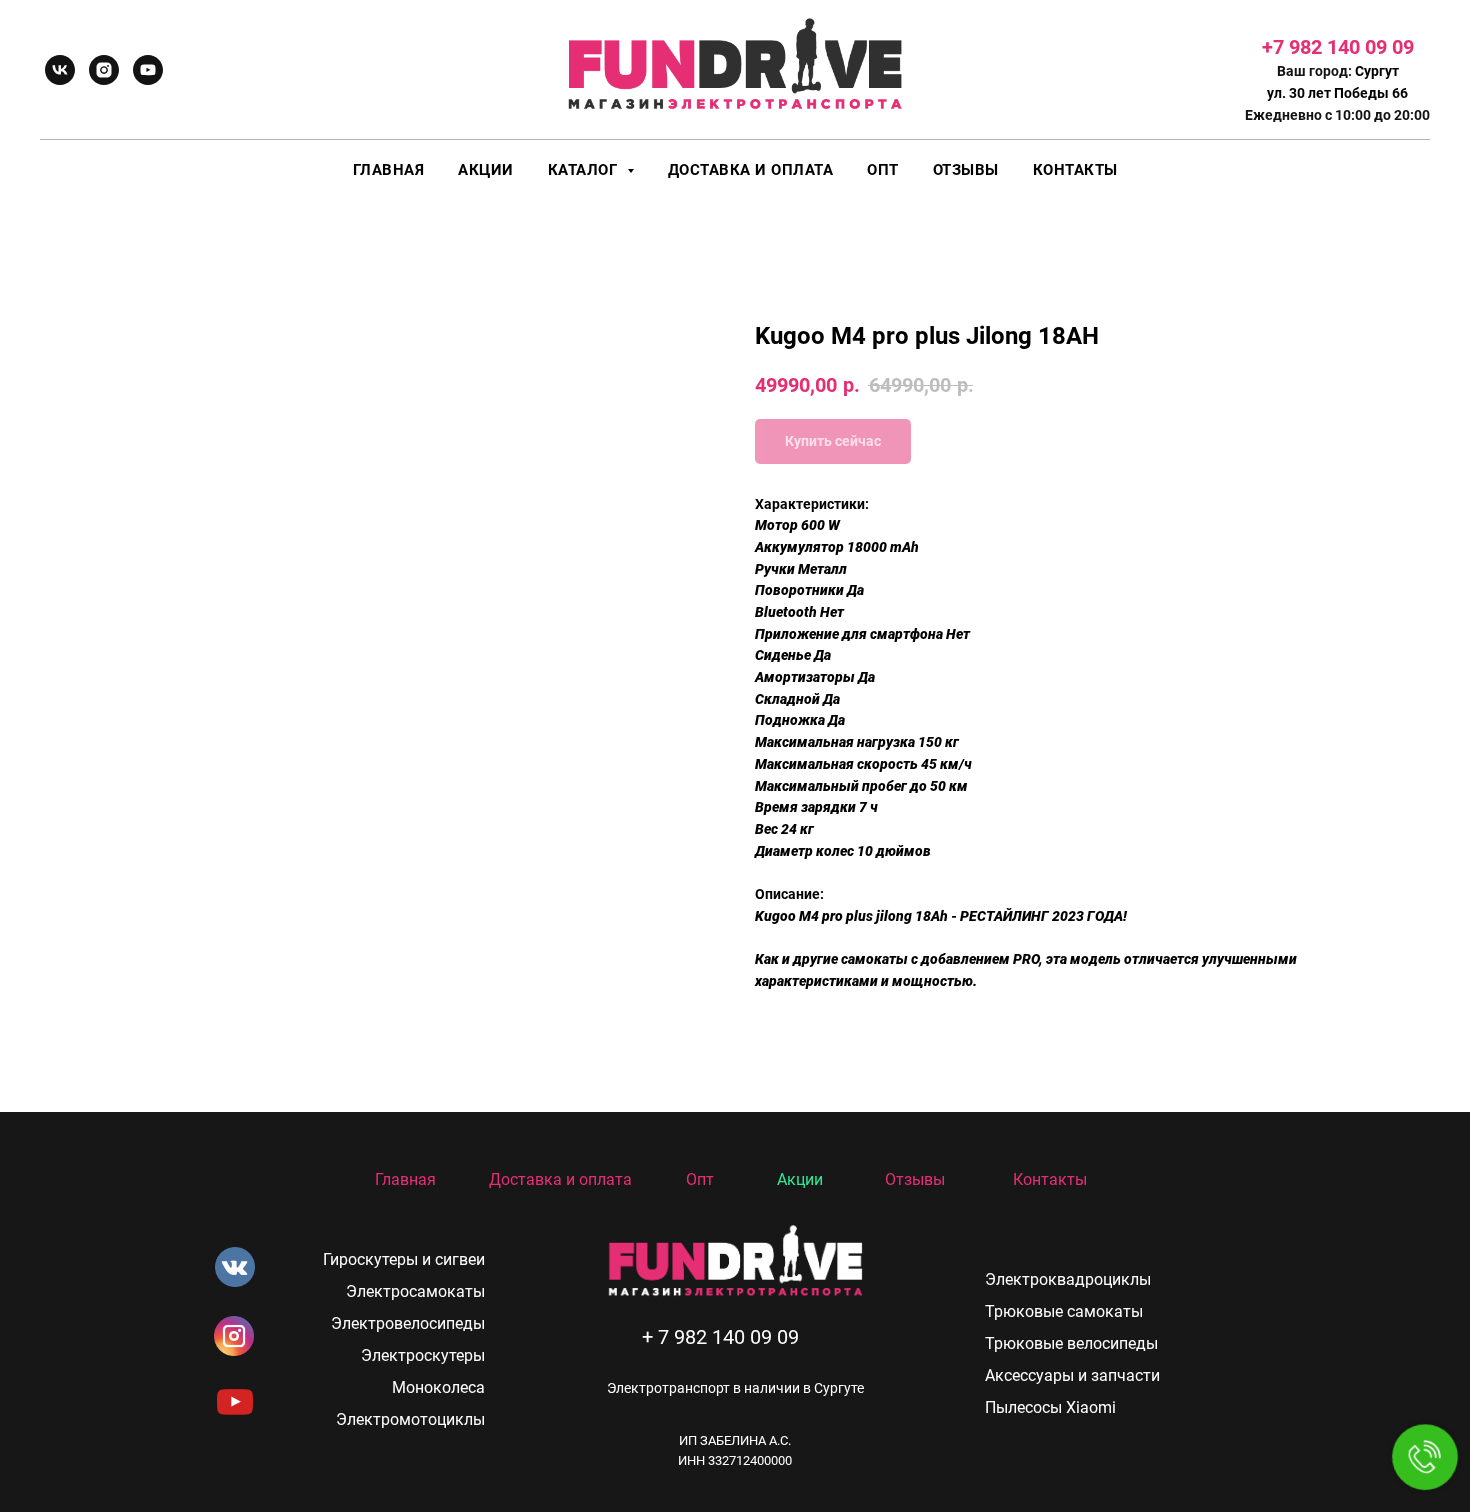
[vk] (60, 70)
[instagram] (104, 70)
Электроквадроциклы (1068, 1279)
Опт (883, 170)
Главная (389, 170)
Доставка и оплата (751, 170)
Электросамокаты (415, 1291)
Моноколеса (438, 1387)
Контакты (1075, 170)
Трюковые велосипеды (1071, 1343)
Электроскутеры (423, 1355)
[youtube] (148, 70)
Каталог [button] (585, 170)
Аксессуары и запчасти (1072, 1375)
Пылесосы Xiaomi (1050, 1407)
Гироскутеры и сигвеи (404, 1259)
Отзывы (966, 170)
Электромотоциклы (410, 1419)
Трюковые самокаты (1064, 1311)
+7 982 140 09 (1327, 47)
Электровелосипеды (408, 1323)
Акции (486, 170)
